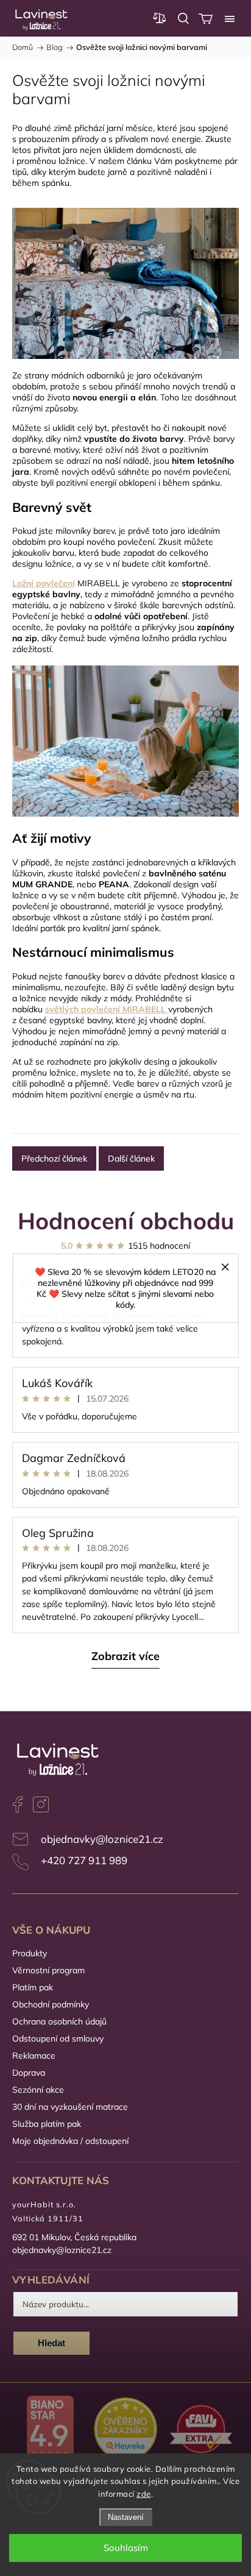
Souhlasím (126, 2548)
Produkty (30, 1953)
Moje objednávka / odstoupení (70, 2141)
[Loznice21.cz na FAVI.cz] (201, 2430)
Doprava (29, 2073)
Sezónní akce (38, 2090)
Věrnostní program (48, 1970)
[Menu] (230, 18)
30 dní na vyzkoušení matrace (70, 2107)
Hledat (51, 2343)
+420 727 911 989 (84, 1860)
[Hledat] (183, 18)
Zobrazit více (125, 1656)
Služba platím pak (47, 2124)
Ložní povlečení (44, 583)
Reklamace (34, 2056)
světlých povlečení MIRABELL (105, 1009)
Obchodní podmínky (51, 2004)
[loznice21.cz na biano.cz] (50, 2430)
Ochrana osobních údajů (59, 2021)
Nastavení (126, 2517)
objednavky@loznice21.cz (102, 1839)
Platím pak (33, 1987)
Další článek (131, 1158)
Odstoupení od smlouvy (58, 2038)
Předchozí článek (54, 1158)
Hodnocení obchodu (126, 1220)
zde (144, 2494)
